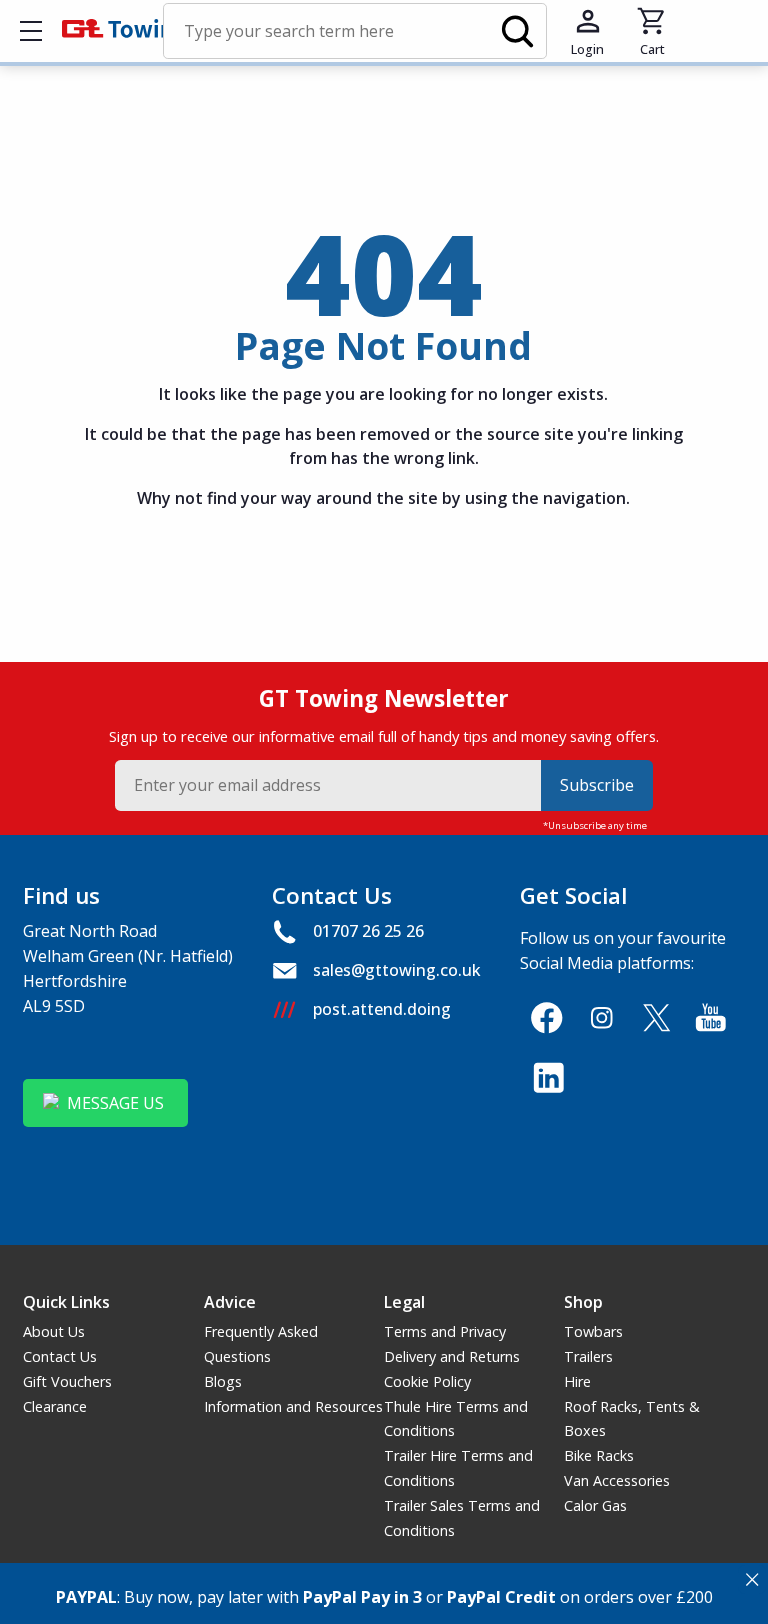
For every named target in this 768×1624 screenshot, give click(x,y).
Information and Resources (293, 1406)
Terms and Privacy (445, 1331)
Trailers (588, 1356)
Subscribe (597, 785)
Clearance (55, 1406)
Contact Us (60, 1356)
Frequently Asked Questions (261, 1344)
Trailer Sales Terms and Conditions (462, 1518)
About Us (54, 1331)
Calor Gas (595, 1505)
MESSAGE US (115, 1103)
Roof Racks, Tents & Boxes (632, 1419)
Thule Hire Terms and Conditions (456, 1419)
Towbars (593, 1331)
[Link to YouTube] (711, 1017)
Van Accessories (617, 1480)
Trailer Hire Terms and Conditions (458, 1468)
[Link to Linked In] (548, 1077)
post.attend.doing (382, 1009)
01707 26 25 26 (368, 931)
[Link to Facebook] (546, 1017)
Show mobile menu (31, 31)
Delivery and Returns (452, 1356)
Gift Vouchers (67, 1381)
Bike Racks (599, 1455)
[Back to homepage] (124, 31)
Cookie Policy (427, 1381)
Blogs (223, 1381)
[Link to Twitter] (656, 1017)
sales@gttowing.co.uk (397, 970)
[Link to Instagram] (601, 1017)
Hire (577, 1381)
